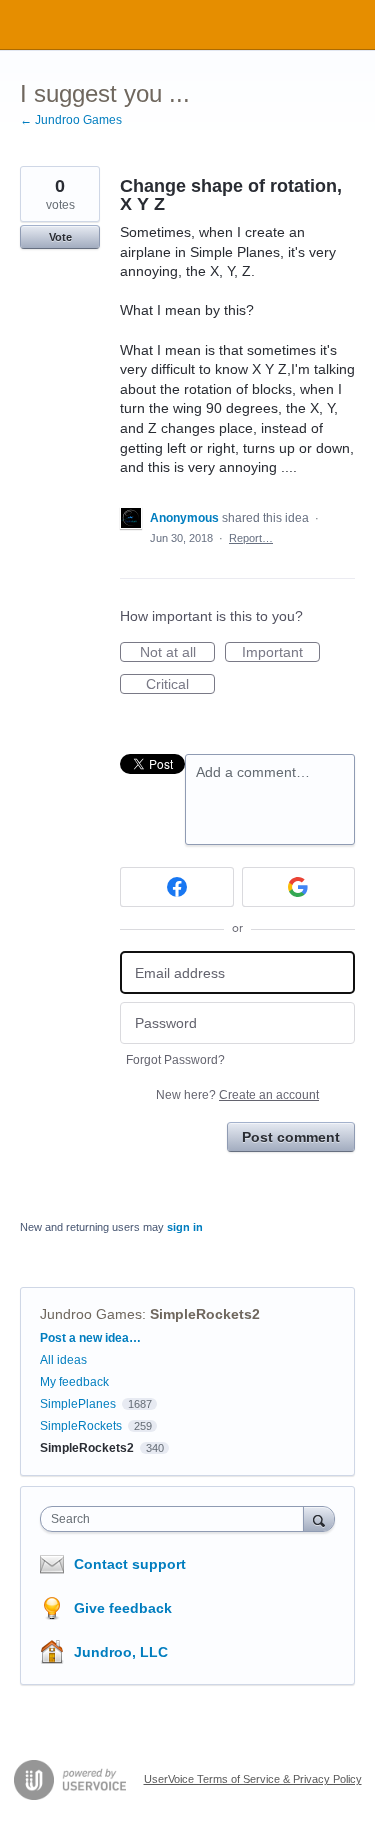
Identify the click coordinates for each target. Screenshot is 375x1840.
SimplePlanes (78, 1404)
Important (281, 653)
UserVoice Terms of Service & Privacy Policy (253, 1779)
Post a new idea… (90, 1338)
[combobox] (176, 1519)
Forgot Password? (175, 1060)
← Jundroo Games (71, 120)
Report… (251, 538)
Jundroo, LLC (121, 1652)
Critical (180, 685)
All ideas (63, 1360)
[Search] (319, 1518)
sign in (185, 1227)
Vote (60, 237)
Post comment (291, 1137)
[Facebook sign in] (177, 887)
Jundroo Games (91, 1314)
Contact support (130, 1564)
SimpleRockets (81, 1426)
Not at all (177, 653)
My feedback (74, 1382)
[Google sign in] (299, 887)
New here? (237, 1095)
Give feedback (123, 1608)
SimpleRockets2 (205, 1314)
